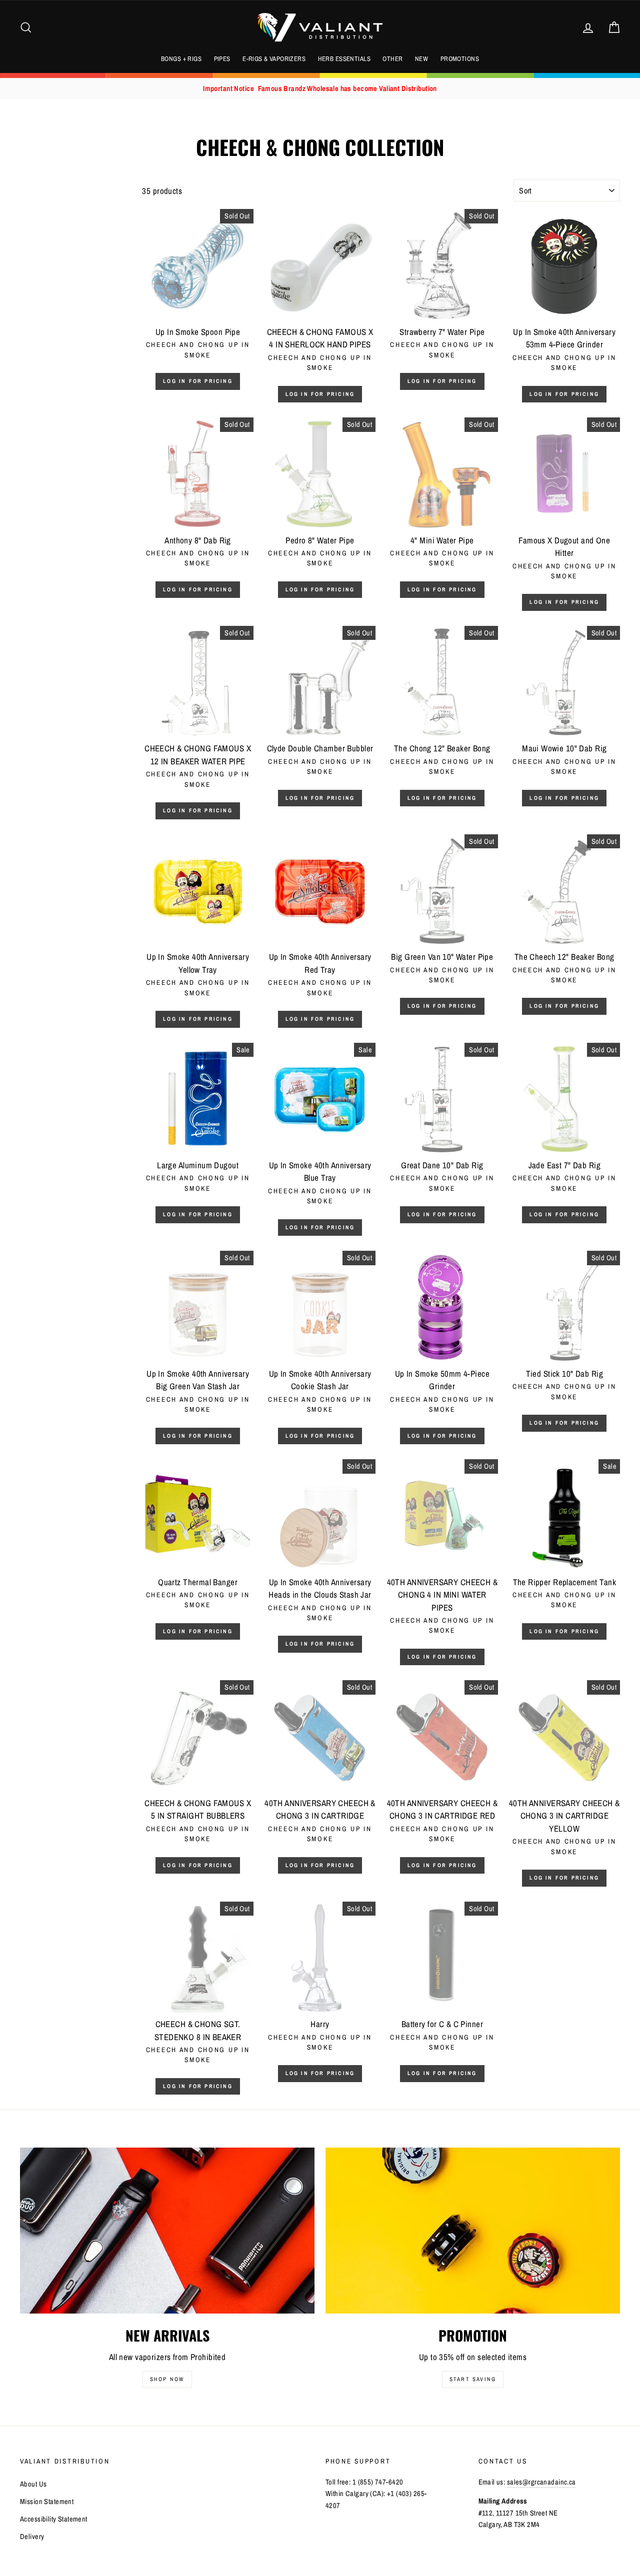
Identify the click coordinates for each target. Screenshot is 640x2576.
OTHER (392, 59)
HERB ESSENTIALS (344, 59)
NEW (421, 59)
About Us (33, 2484)
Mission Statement (47, 2502)
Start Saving (473, 2379)
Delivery (32, 2537)
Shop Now (167, 2379)
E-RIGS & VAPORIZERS (274, 59)
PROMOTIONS (460, 59)
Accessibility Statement (54, 2519)
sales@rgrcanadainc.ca (541, 2482)
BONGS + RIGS (181, 59)
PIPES (222, 59)
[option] (320, 89)
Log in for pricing (198, 381)
